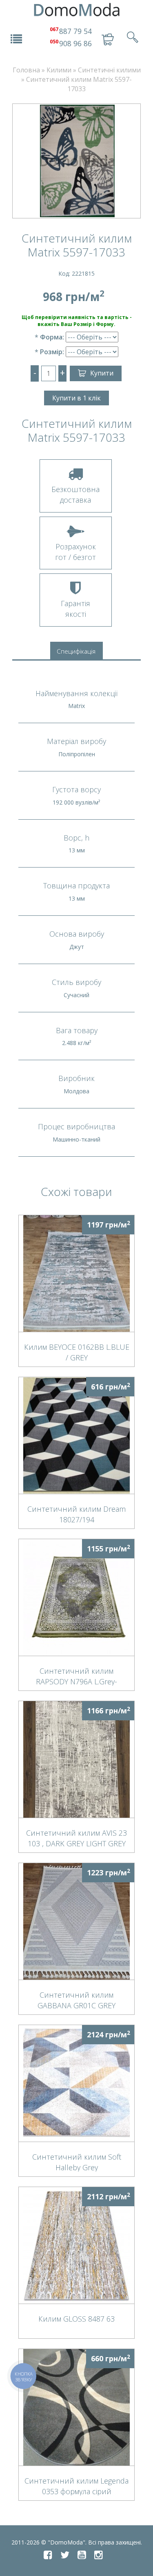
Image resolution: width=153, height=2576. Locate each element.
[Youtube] (82, 2555)
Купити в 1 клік (76, 398)
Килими (59, 70)
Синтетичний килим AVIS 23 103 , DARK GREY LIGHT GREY (76, 1838)
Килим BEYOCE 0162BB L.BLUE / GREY (77, 1352)
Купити (102, 373)
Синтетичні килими (109, 70)
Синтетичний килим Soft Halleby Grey (77, 2162)
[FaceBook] (48, 2555)
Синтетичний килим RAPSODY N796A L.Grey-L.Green (76, 1676)
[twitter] (65, 2555)
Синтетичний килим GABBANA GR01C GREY (76, 2000)
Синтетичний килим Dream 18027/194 (76, 1514)
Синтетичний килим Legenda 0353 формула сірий (76, 2486)
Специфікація (76, 651)
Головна (26, 70)
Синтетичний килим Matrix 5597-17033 (79, 84)
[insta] (99, 2555)
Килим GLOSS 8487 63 (76, 2319)
